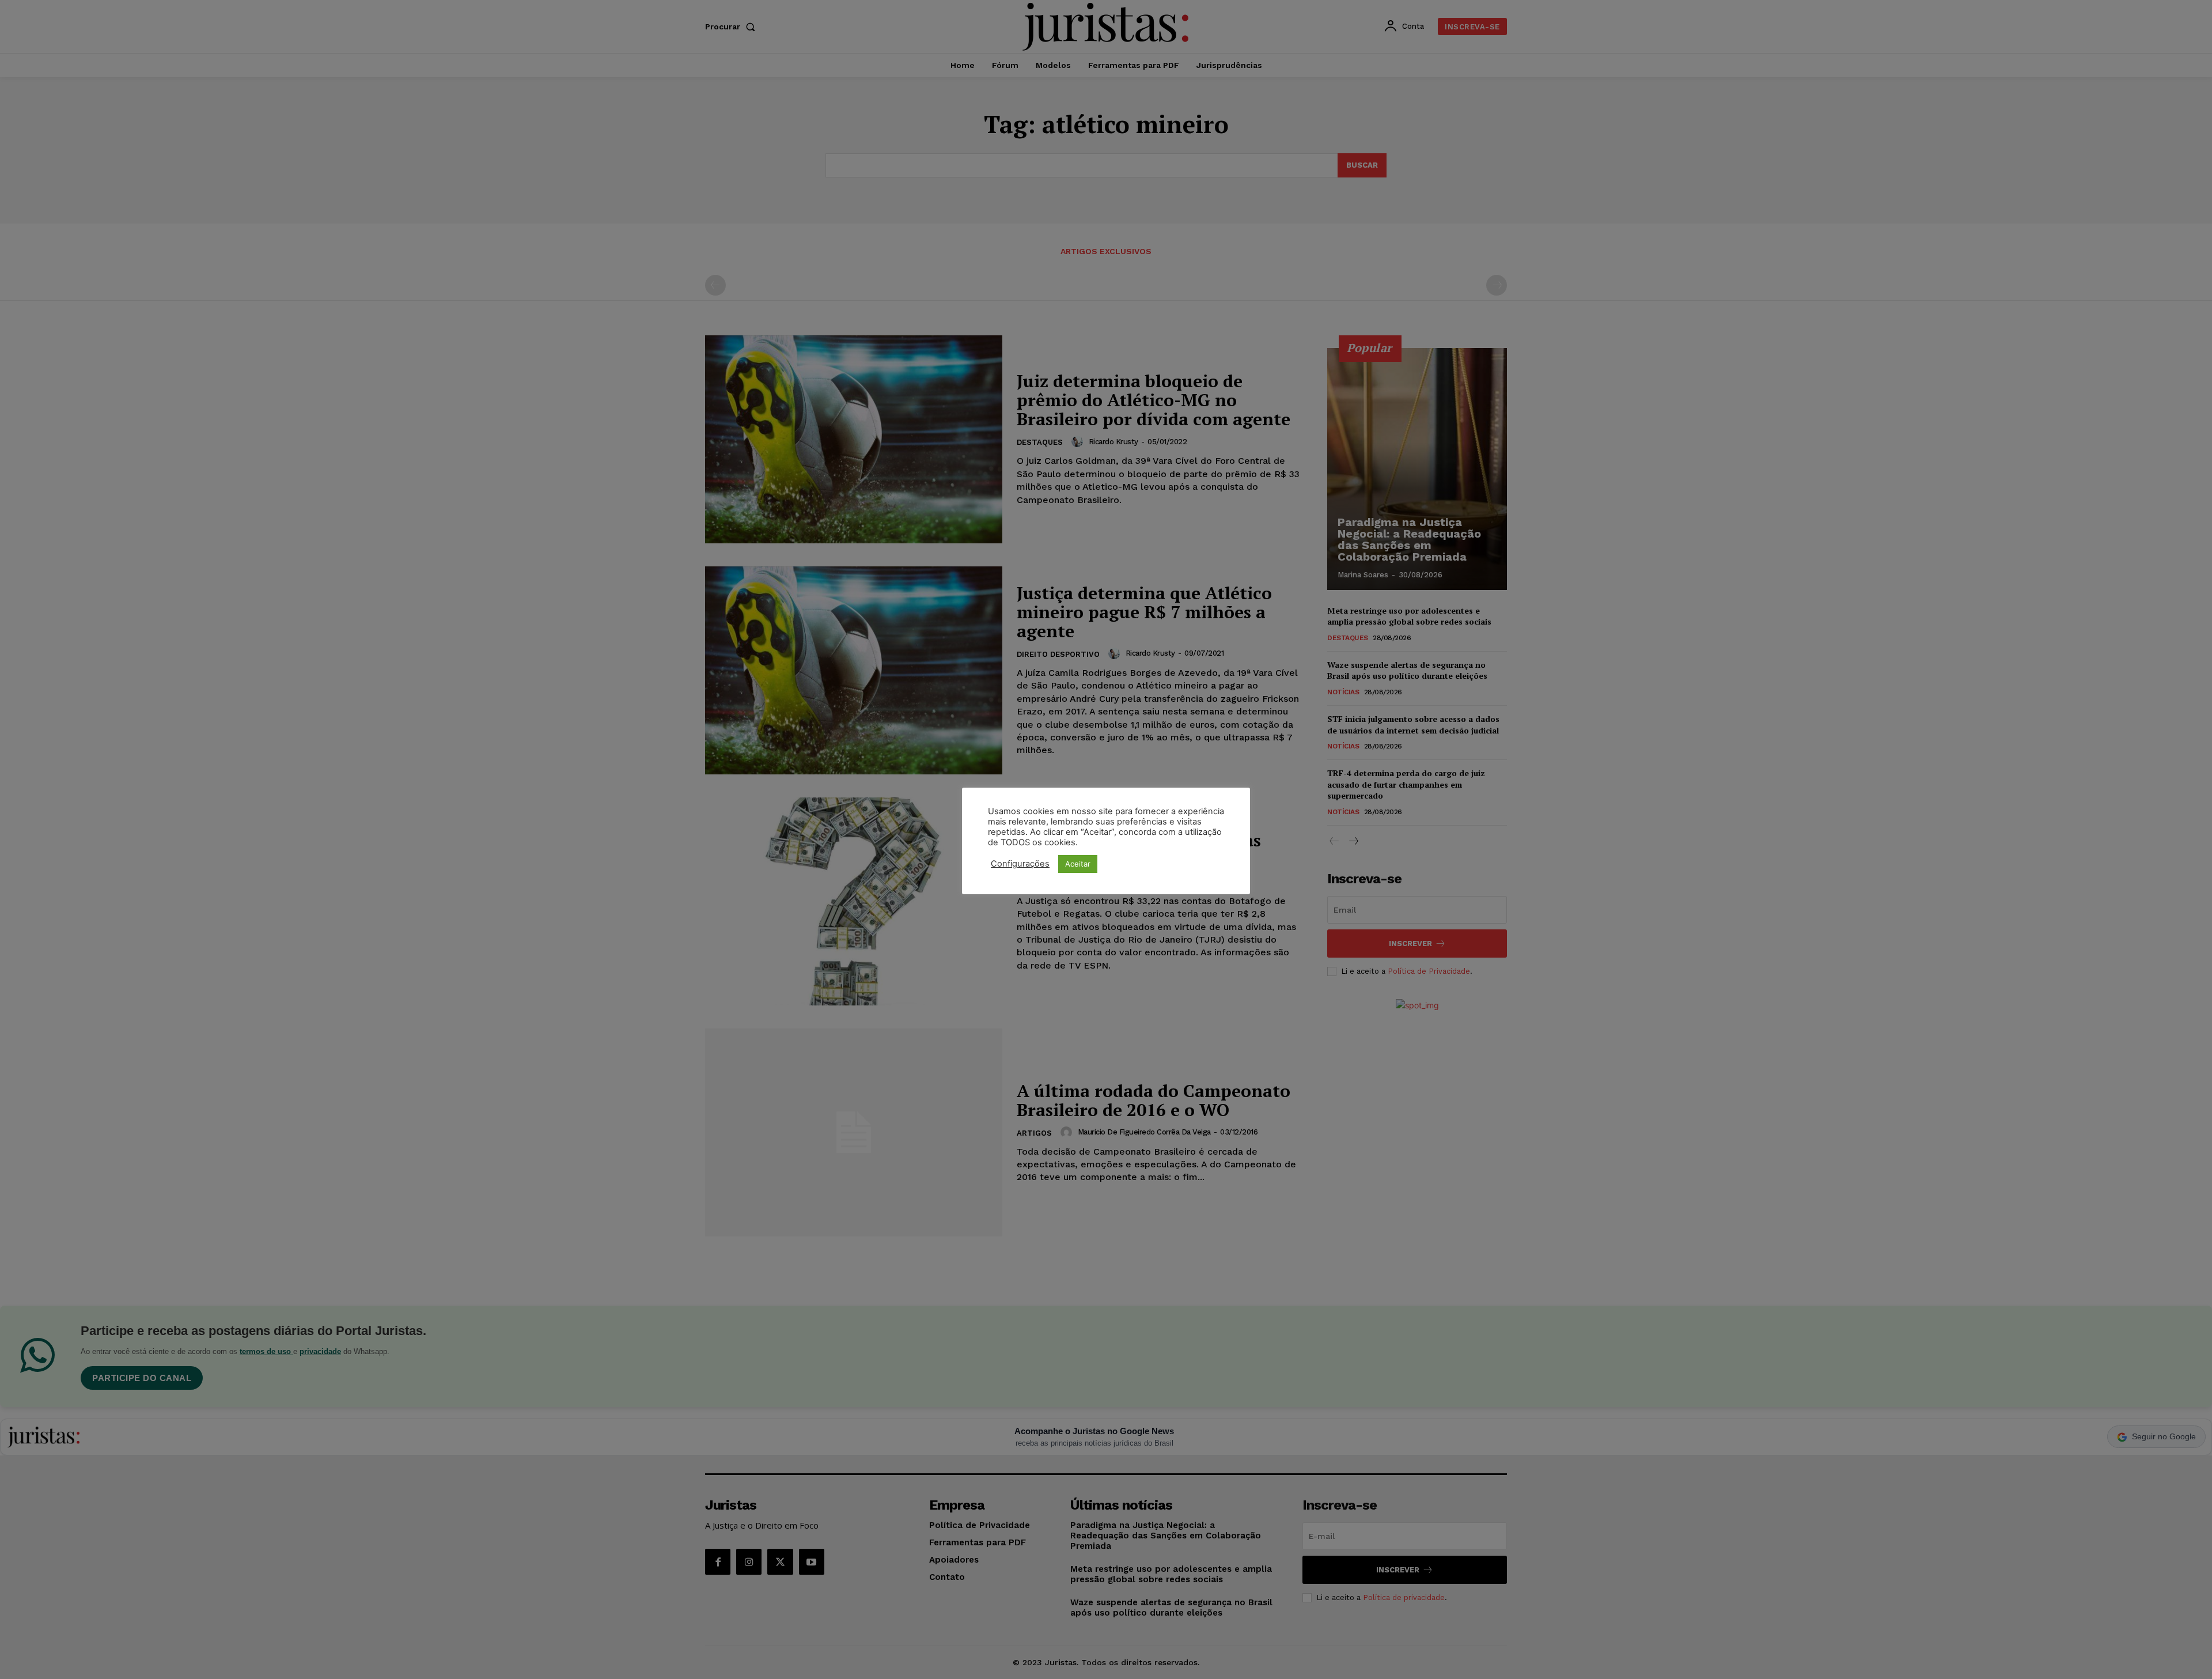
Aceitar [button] (1078, 864)
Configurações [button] (1020, 864)
